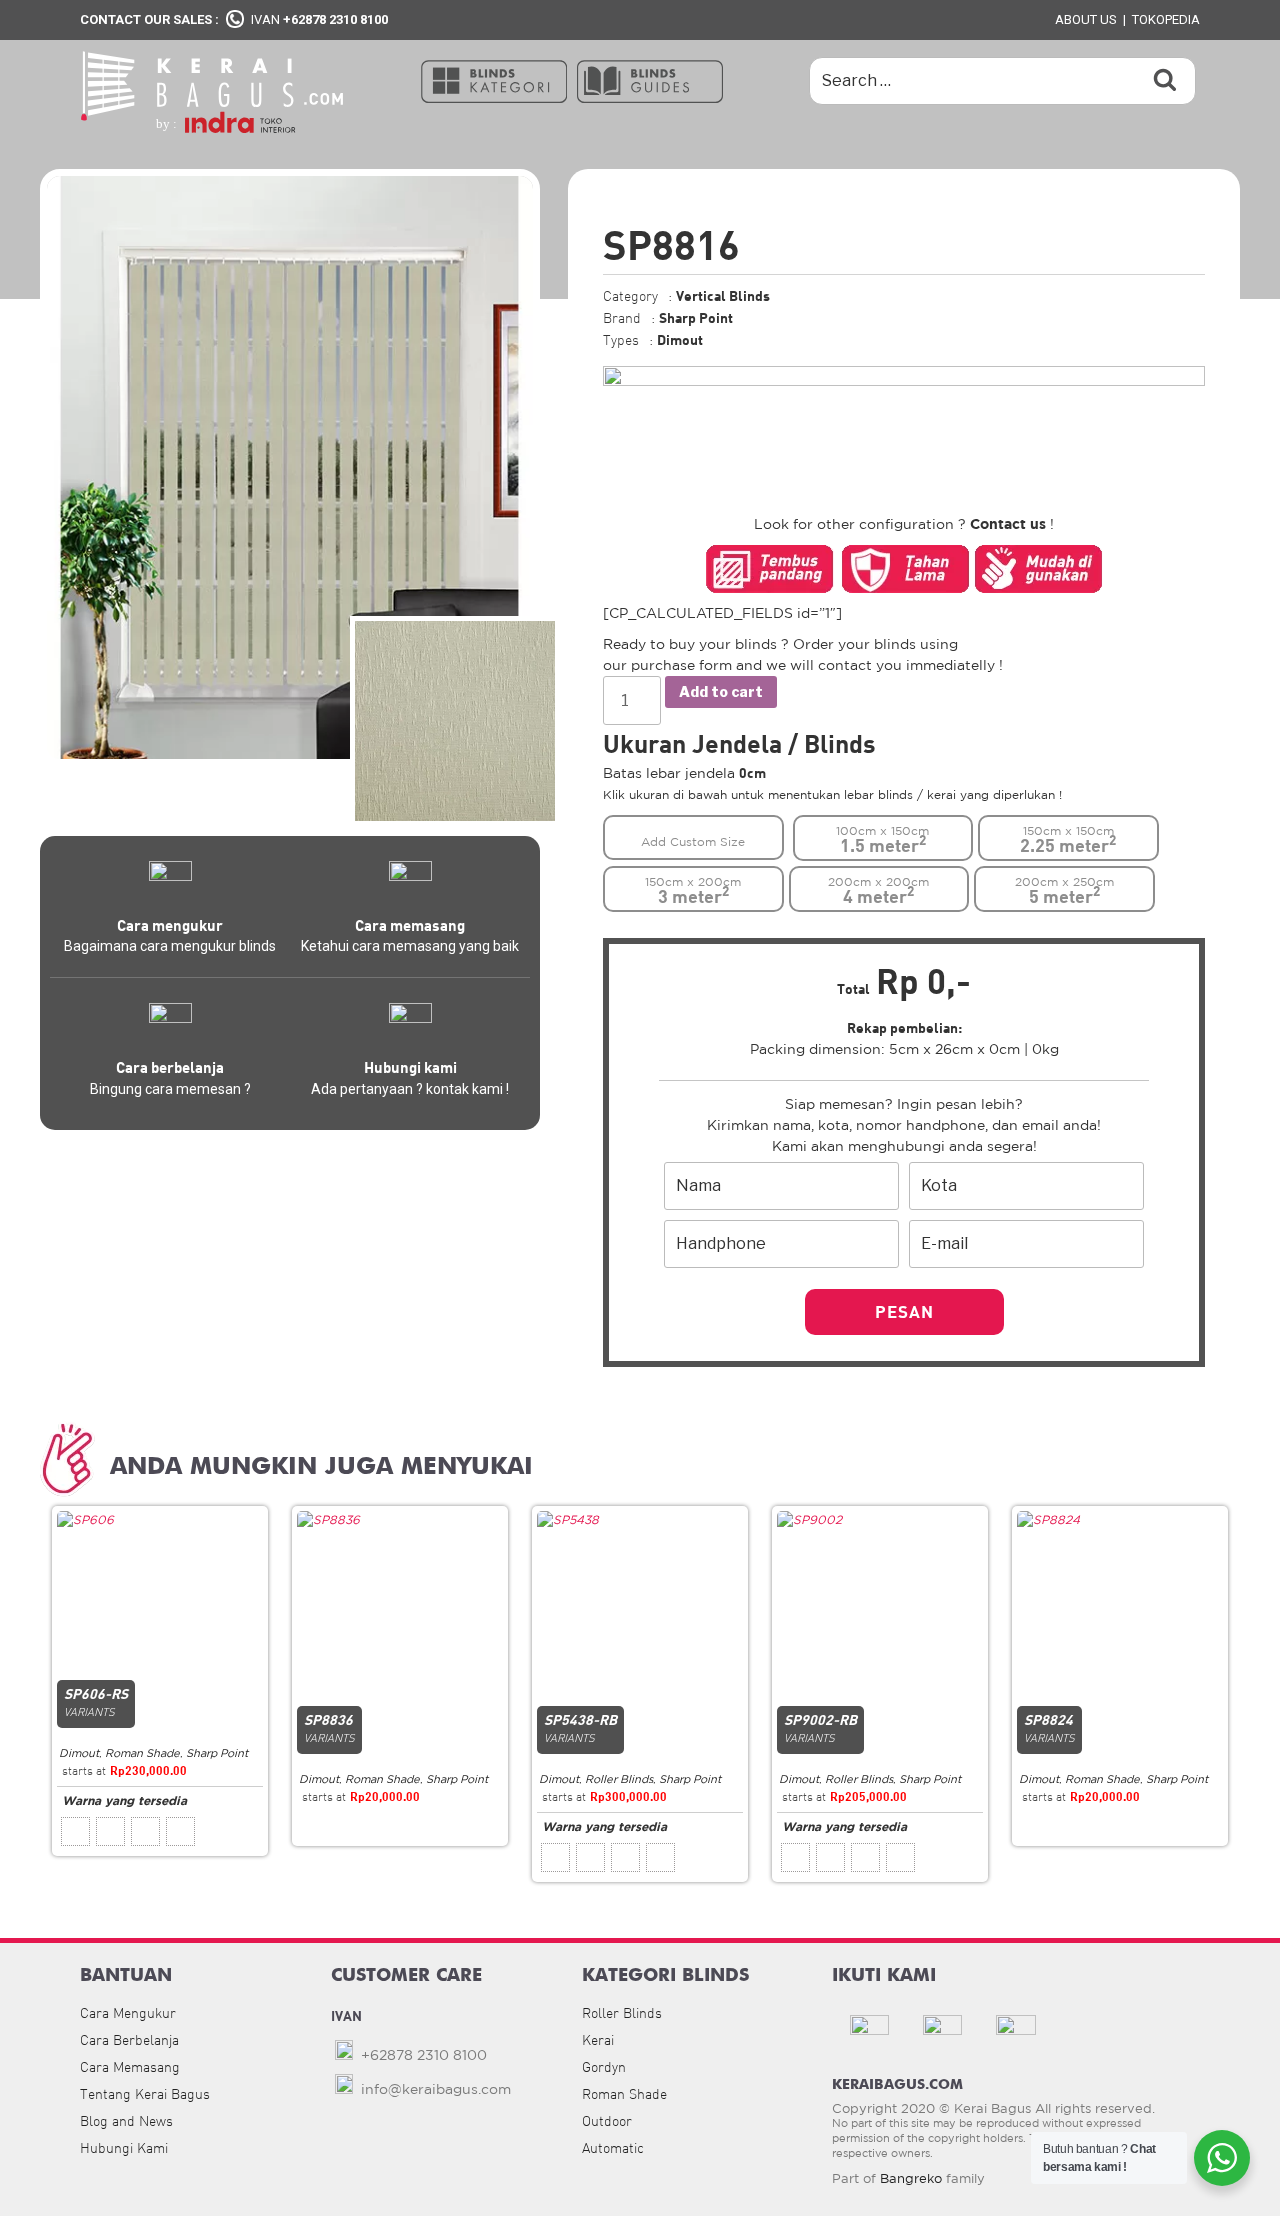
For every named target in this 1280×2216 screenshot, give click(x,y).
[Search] (1165, 81)
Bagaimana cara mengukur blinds (170, 946)
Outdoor (607, 2121)
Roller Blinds (619, 1779)
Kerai (598, 2040)
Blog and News (126, 2121)
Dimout (79, 1753)
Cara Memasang (130, 2067)
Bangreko (911, 2178)
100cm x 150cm (882, 840)
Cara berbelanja (170, 1067)
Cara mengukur (170, 925)
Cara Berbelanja (129, 2040)
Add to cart (721, 691)
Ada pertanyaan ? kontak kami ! (410, 1089)
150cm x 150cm (1068, 840)
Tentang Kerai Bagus (145, 2094)
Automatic (613, 2148)
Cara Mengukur (128, 2013)
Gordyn (604, 2067)
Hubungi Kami (124, 2148)
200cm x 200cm (878, 891)
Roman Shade (142, 1753)
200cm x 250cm (1064, 891)
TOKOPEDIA (1166, 19)
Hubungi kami (410, 1067)
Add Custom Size (693, 841)
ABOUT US (1086, 19)
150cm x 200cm (693, 891)
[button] (494, 80)
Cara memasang (410, 925)
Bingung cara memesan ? (170, 1089)
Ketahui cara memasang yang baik (410, 946)
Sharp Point (217, 1753)
